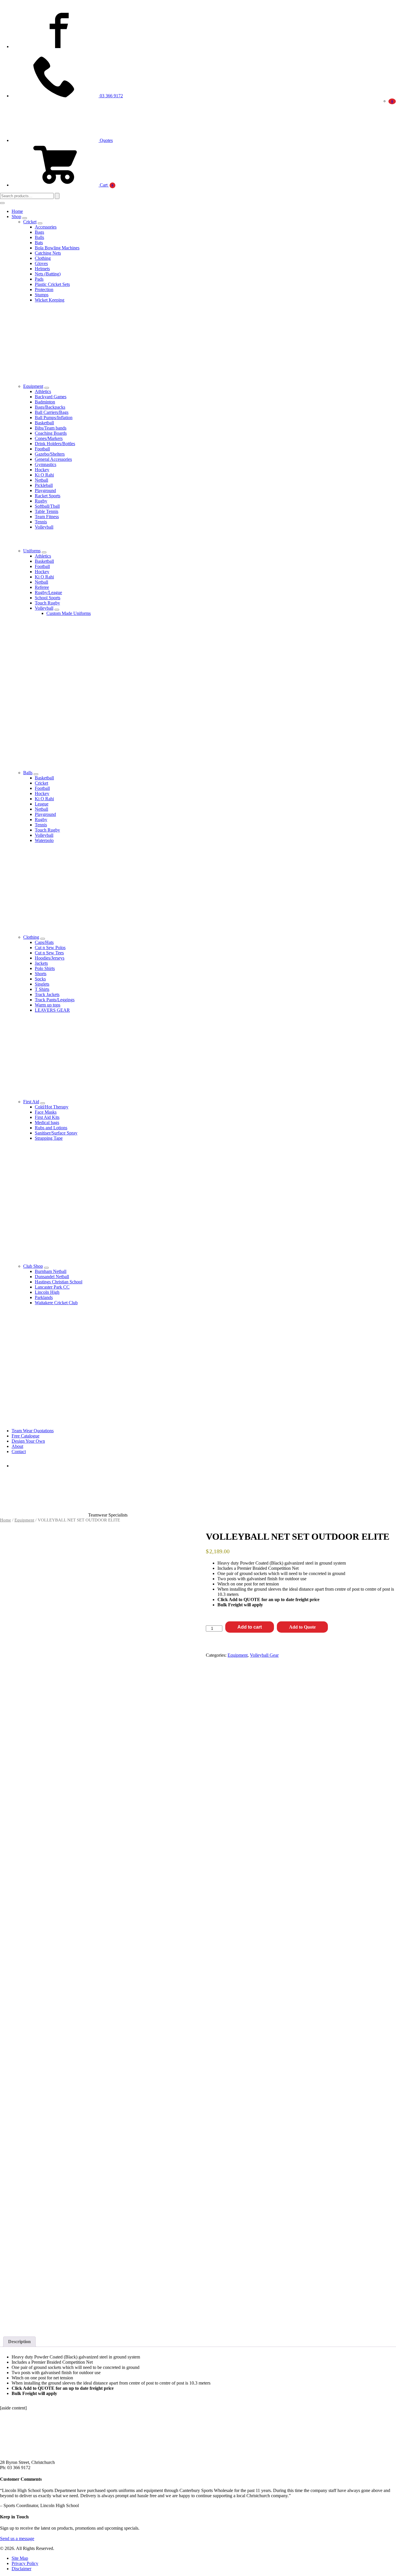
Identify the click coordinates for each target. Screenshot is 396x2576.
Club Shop (33, 1266)
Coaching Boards (51, 433)
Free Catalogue (26, 1436)
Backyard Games (51, 397)
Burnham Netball (51, 1271)
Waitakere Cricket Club (56, 1303)
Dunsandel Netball (52, 1277)
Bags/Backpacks (50, 407)
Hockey (42, 470)
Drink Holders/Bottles (55, 444)
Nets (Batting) (48, 274)
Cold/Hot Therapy (52, 1107)
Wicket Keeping (50, 300)
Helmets (42, 269)
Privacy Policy (25, 2563)
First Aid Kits (47, 1117)
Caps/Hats (44, 942)
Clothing (43, 258)
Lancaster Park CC (52, 1287)
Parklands (44, 1297)
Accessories (46, 227)
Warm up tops (48, 1005)
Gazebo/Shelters (50, 454)
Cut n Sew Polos (50, 948)
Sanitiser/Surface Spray (56, 1133)
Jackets (41, 963)
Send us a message (17, 2538)
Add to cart (250, 1627)
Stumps (42, 295)
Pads (39, 279)
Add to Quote (302, 1627)
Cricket (30, 222)
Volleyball (44, 527)
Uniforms (32, 551)
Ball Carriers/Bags (52, 412)
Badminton (45, 402)
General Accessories (53, 459)
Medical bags (47, 1122)
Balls (39, 237)
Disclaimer (21, 2569)
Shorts (41, 974)
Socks (40, 979)
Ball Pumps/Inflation (54, 418)
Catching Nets (48, 253)
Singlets (42, 984)
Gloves (41, 263)
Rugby (41, 501)
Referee (42, 587)
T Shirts (42, 989)
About (17, 1446)
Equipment (33, 386)
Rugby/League (48, 592)
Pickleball (44, 485)
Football (42, 449)
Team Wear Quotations (33, 1431)
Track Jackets (47, 994)
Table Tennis (47, 511)
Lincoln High (47, 1292)
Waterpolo (44, 840)
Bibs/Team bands (51, 428)
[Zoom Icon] (184, 1536)
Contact (19, 1451)
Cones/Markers (49, 438)
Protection (44, 289)
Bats (39, 243)
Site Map (20, 2558)
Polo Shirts (45, 968)
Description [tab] (19, 2342)
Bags (39, 232)
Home (17, 211)
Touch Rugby (47, 603)
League (42, 804)
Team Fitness (47, 517)
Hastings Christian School (59, 1282)
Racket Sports (48, 496)
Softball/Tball (47, 506)
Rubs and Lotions (51, 1128)
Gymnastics (46, 464)
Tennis (41, 522)
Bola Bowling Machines (57, 248)
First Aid (31, 1102)
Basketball (44, 423)
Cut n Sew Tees (49, 953)
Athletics (43, 391)
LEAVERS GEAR (52, 1010)
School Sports (48, 598)
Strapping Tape (49, 1138)
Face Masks (46, 1112)
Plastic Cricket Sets (52, 284)
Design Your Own (28, 1441)
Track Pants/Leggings (55, 1000)
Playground (45, 490)
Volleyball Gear (264, 1655)
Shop (16, 217)
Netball (41, 480)
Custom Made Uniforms (69, 613)
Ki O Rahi (44, 475)
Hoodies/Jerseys (50, 958)
